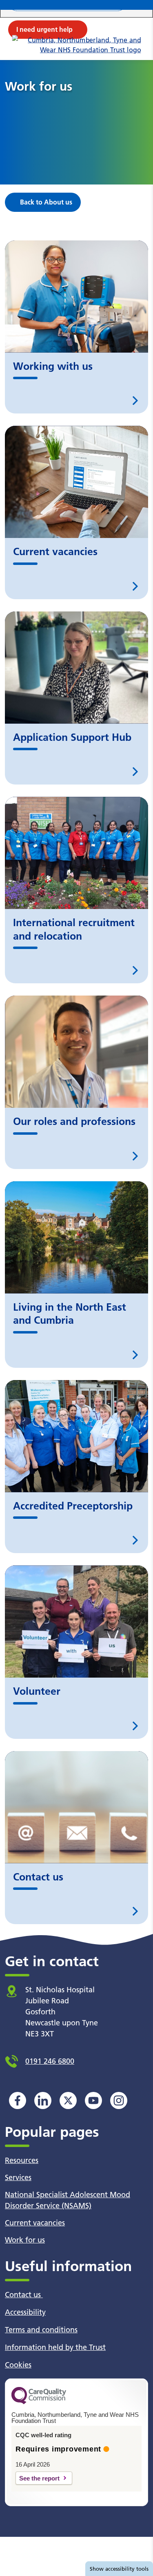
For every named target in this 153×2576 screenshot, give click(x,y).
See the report (39, 2478)
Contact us (24, 2295)
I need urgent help (44, 29)
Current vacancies (35, 2223)
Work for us (25, 2240)
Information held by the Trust (55, 2347)
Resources (22, 2160)
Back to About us (46, 202)
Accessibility (25, 2312)
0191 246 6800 (50, 2061)
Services (18, 2177)
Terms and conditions (41, 2330)
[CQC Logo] (39, 2402)
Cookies (18, 2365)
